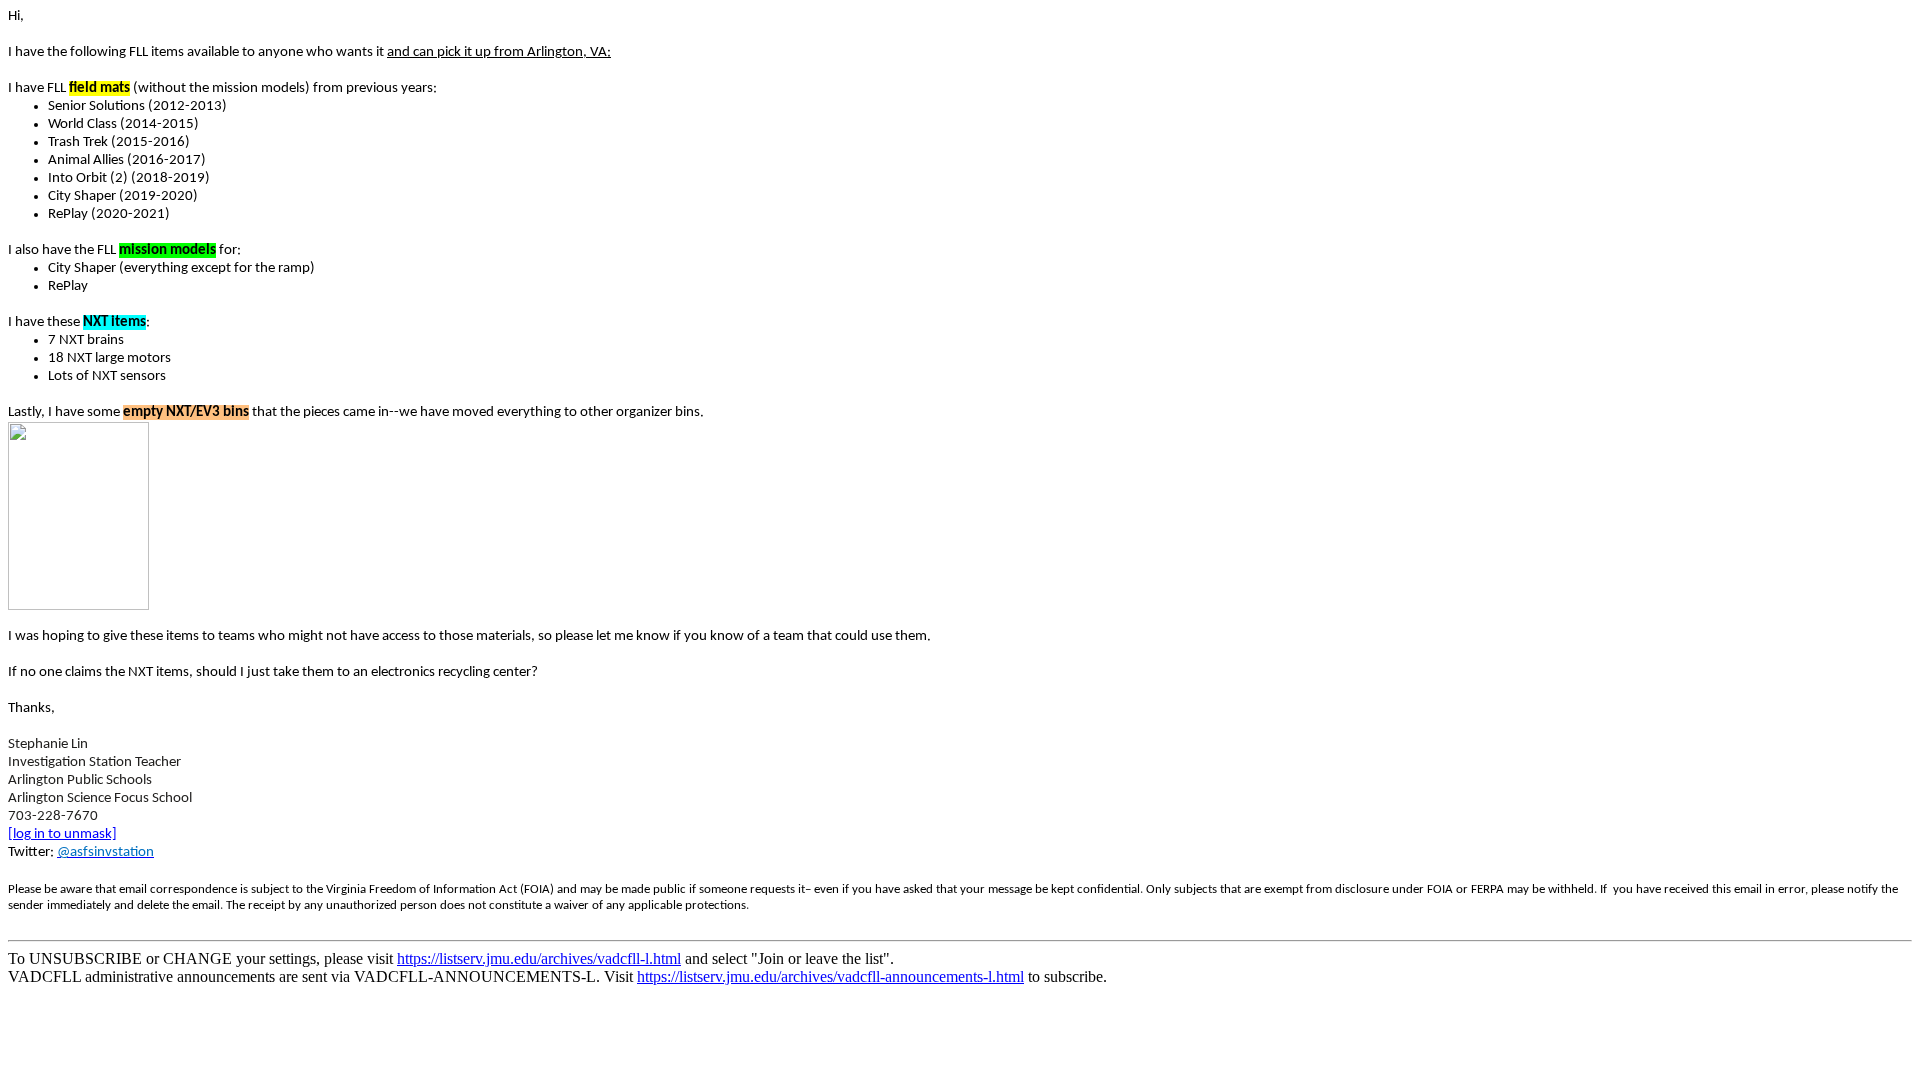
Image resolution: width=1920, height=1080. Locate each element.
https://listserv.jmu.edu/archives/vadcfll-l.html (539, 958)
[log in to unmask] (62, 834)
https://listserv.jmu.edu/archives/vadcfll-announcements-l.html (830, 976)
